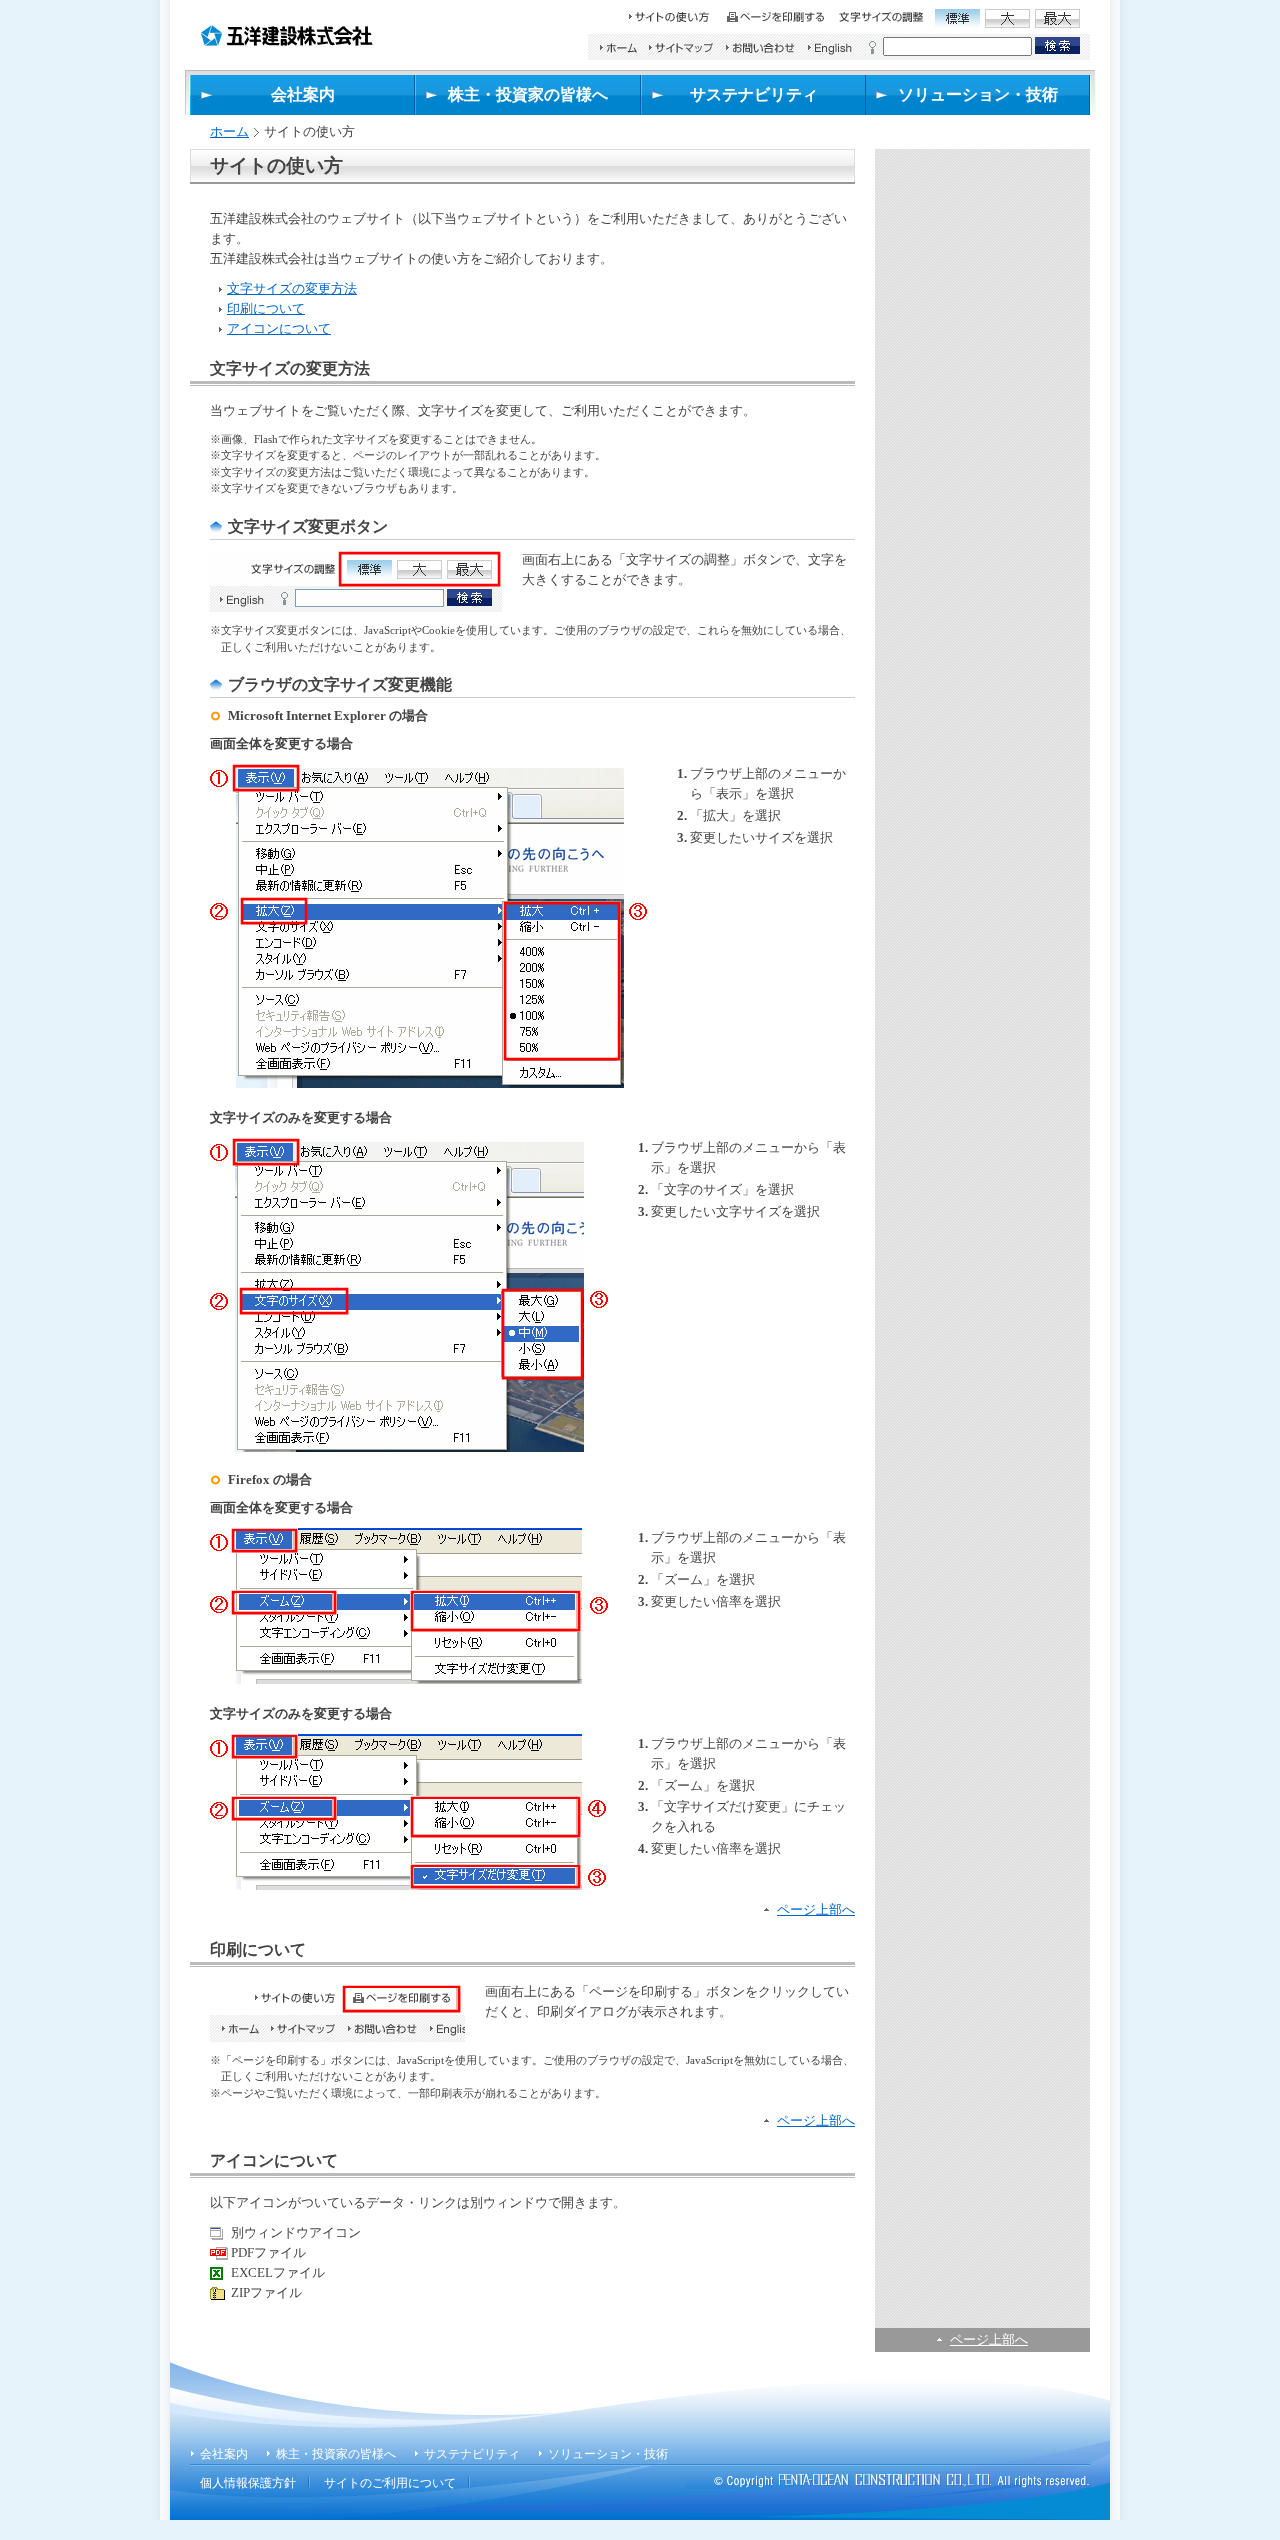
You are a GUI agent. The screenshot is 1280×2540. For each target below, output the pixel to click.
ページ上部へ (989, 2339)
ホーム (229, 131)
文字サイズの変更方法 (292, 288)
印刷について (266, 308)
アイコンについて (279, 328)
